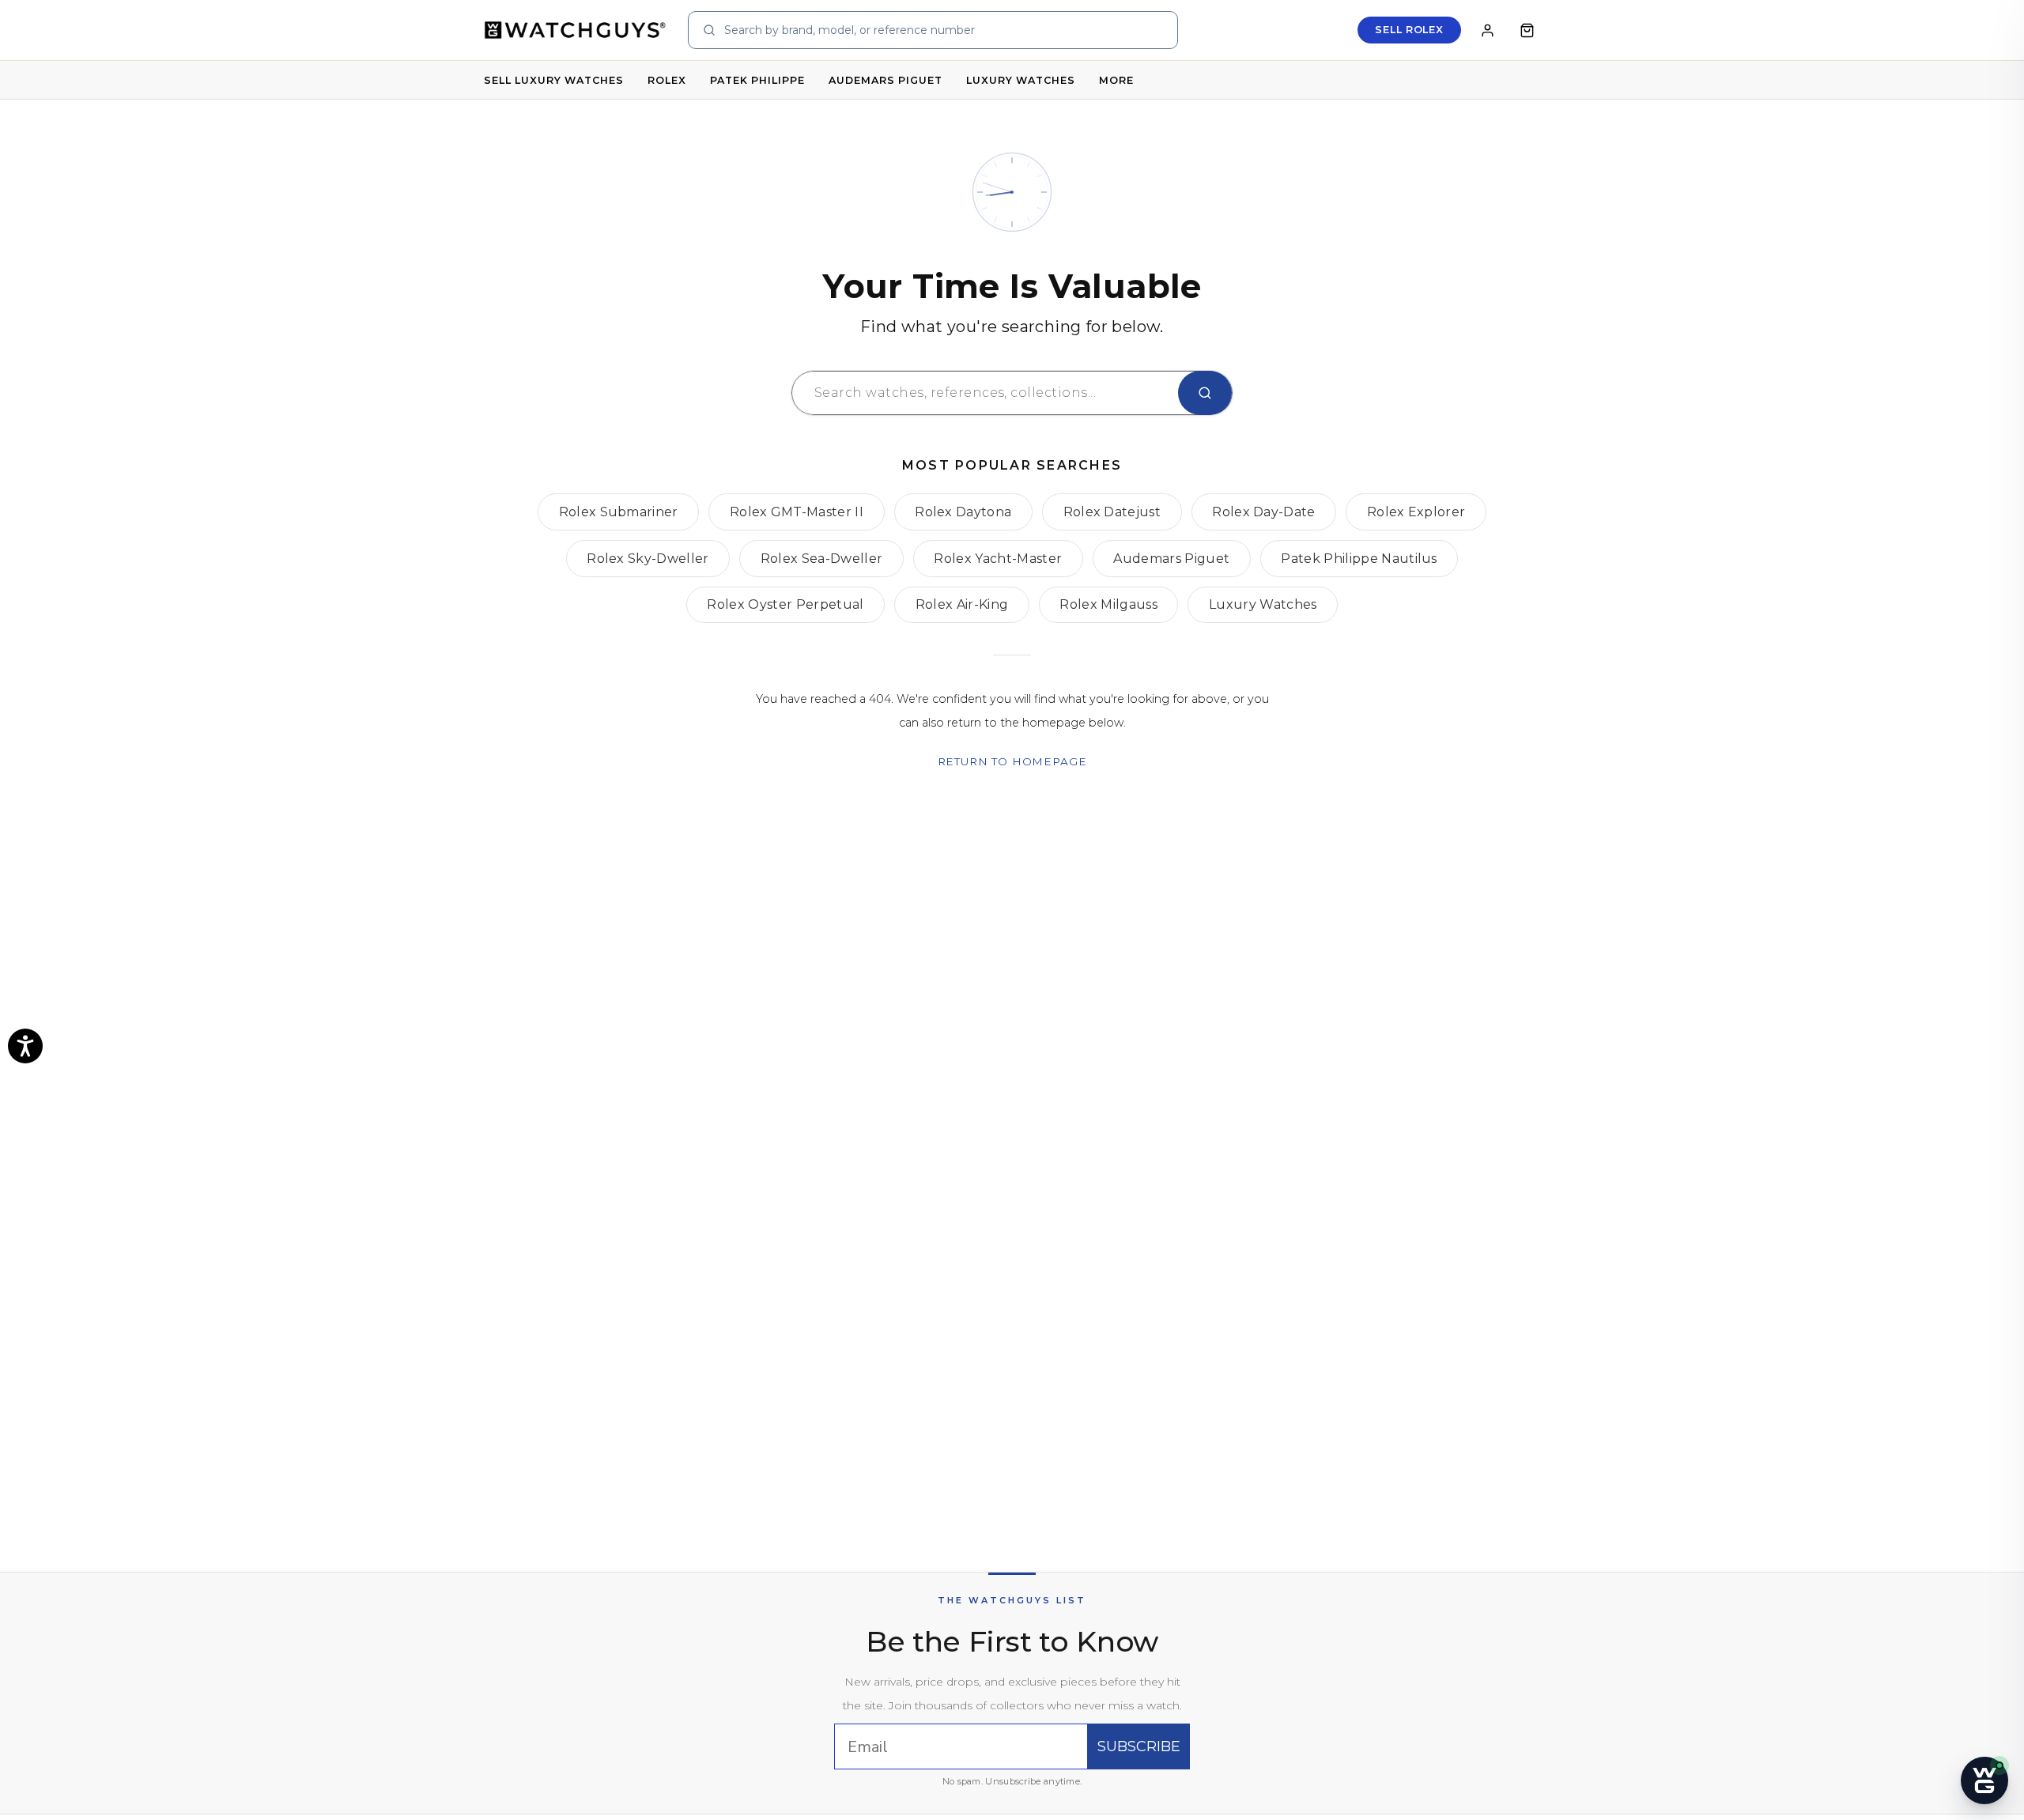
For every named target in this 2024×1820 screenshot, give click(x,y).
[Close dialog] (648, 712)
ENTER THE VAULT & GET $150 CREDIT (815, 1082)
